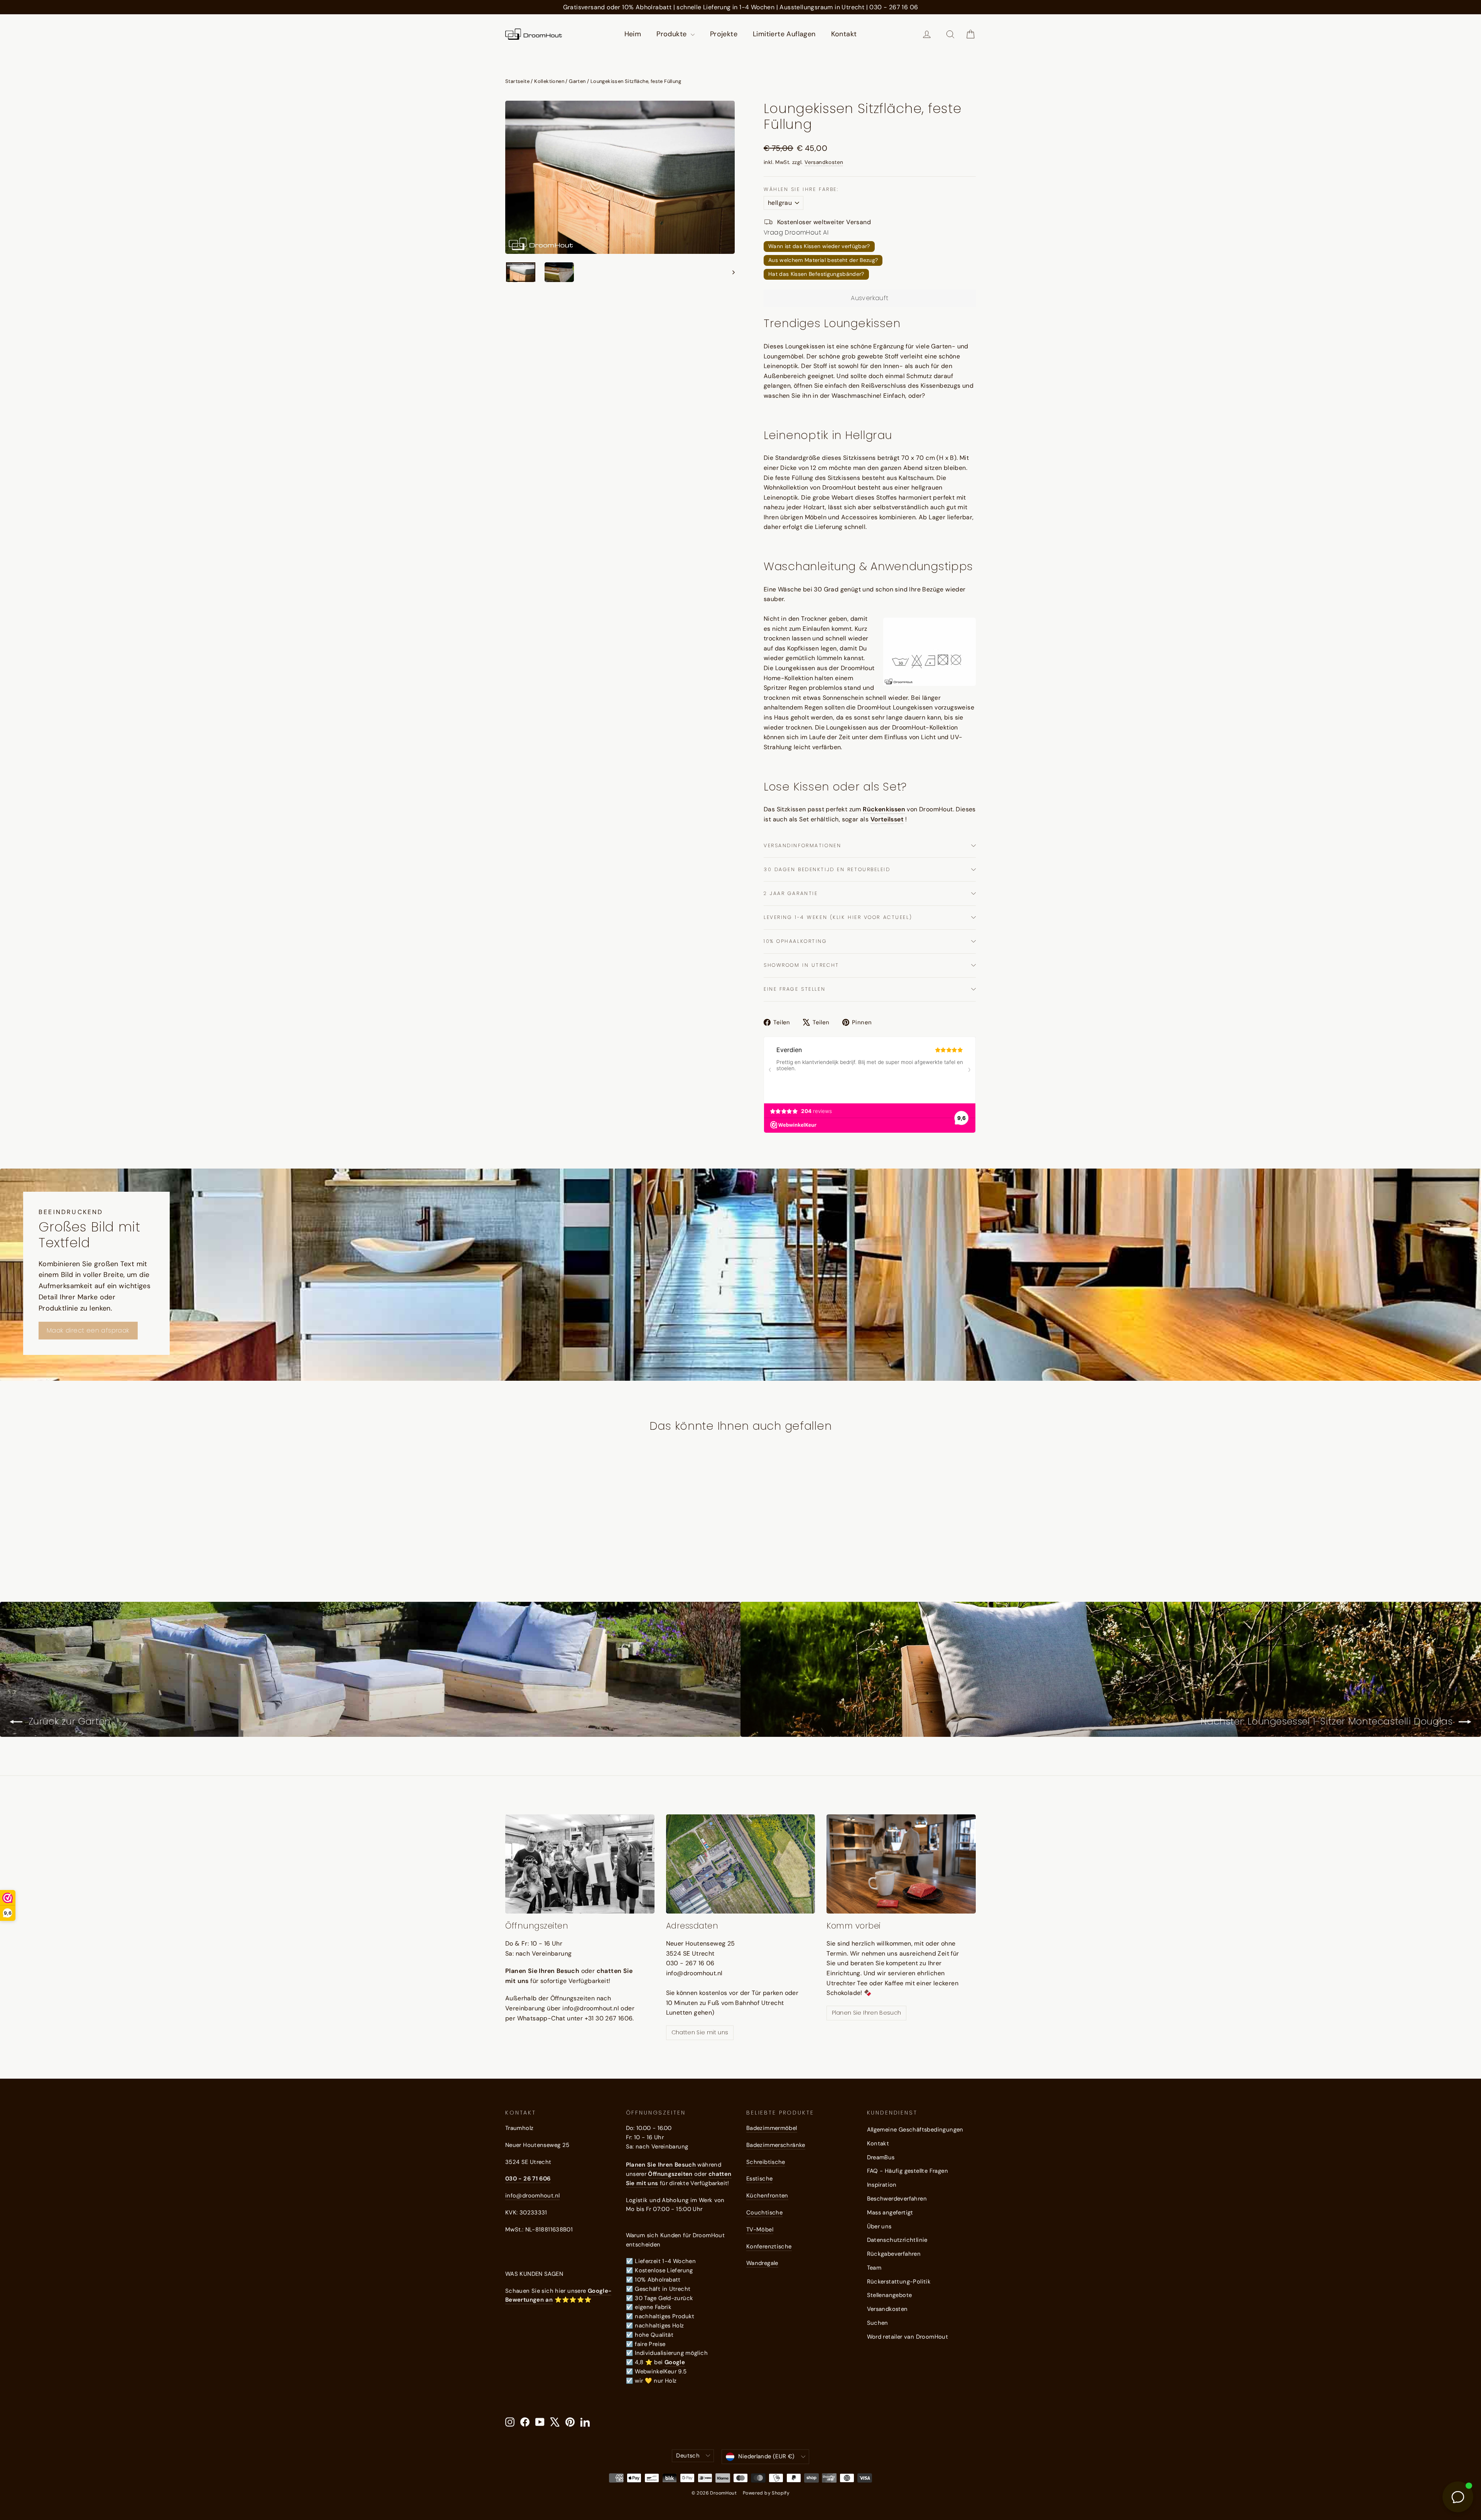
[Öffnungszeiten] (580, 1864)
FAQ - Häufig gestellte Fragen (908, 2171)
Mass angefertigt (890, 2213)
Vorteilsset (887, 819)
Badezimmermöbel (772, 2128)
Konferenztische (769, 2246)
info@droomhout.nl (532, 2196)
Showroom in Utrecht (801, 965)
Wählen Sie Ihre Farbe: (801, 189)
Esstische (759, 2179)
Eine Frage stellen (794, 989)
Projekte (724, 34)
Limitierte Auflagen (784, 34)
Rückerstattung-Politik (899, 2282)
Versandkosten (824, 162)
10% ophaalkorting (795, 941)
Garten (577, 81)
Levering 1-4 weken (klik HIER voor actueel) (838, 917)
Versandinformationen (802, 845)
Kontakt (844, 34)
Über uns (879, 2226)
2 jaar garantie (791, 893)
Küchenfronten (767, 2196)
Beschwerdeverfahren (897, 2199)
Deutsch (688, 2456)
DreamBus (881, 2157)
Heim (633, 34)
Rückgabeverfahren (894, 2254)
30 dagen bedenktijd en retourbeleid (827, 869)
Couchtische (764, 2213)
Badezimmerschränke (776, 2145)
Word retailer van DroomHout (908, 2337)
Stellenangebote (890, 2295)
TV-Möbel (760, 2229)
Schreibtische (766, 2162)
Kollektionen (549, 81)
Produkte (673, 34)
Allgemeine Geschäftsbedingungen (915, 2130)
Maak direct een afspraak (88, 1330)
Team (874, 2268)
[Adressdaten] (741, 1864)
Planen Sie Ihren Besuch (866, 2013)
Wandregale (762, 2263)
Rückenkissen (884, 809)
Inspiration (882, 2185)
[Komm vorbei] (901, 1864)
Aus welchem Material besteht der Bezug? (823, 260)
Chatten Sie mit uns (700, 2032)
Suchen (878, 2323)
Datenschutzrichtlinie (897, 2240)
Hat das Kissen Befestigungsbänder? (816, 274)
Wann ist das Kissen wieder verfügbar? (819, 246)
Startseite (517, 81)
